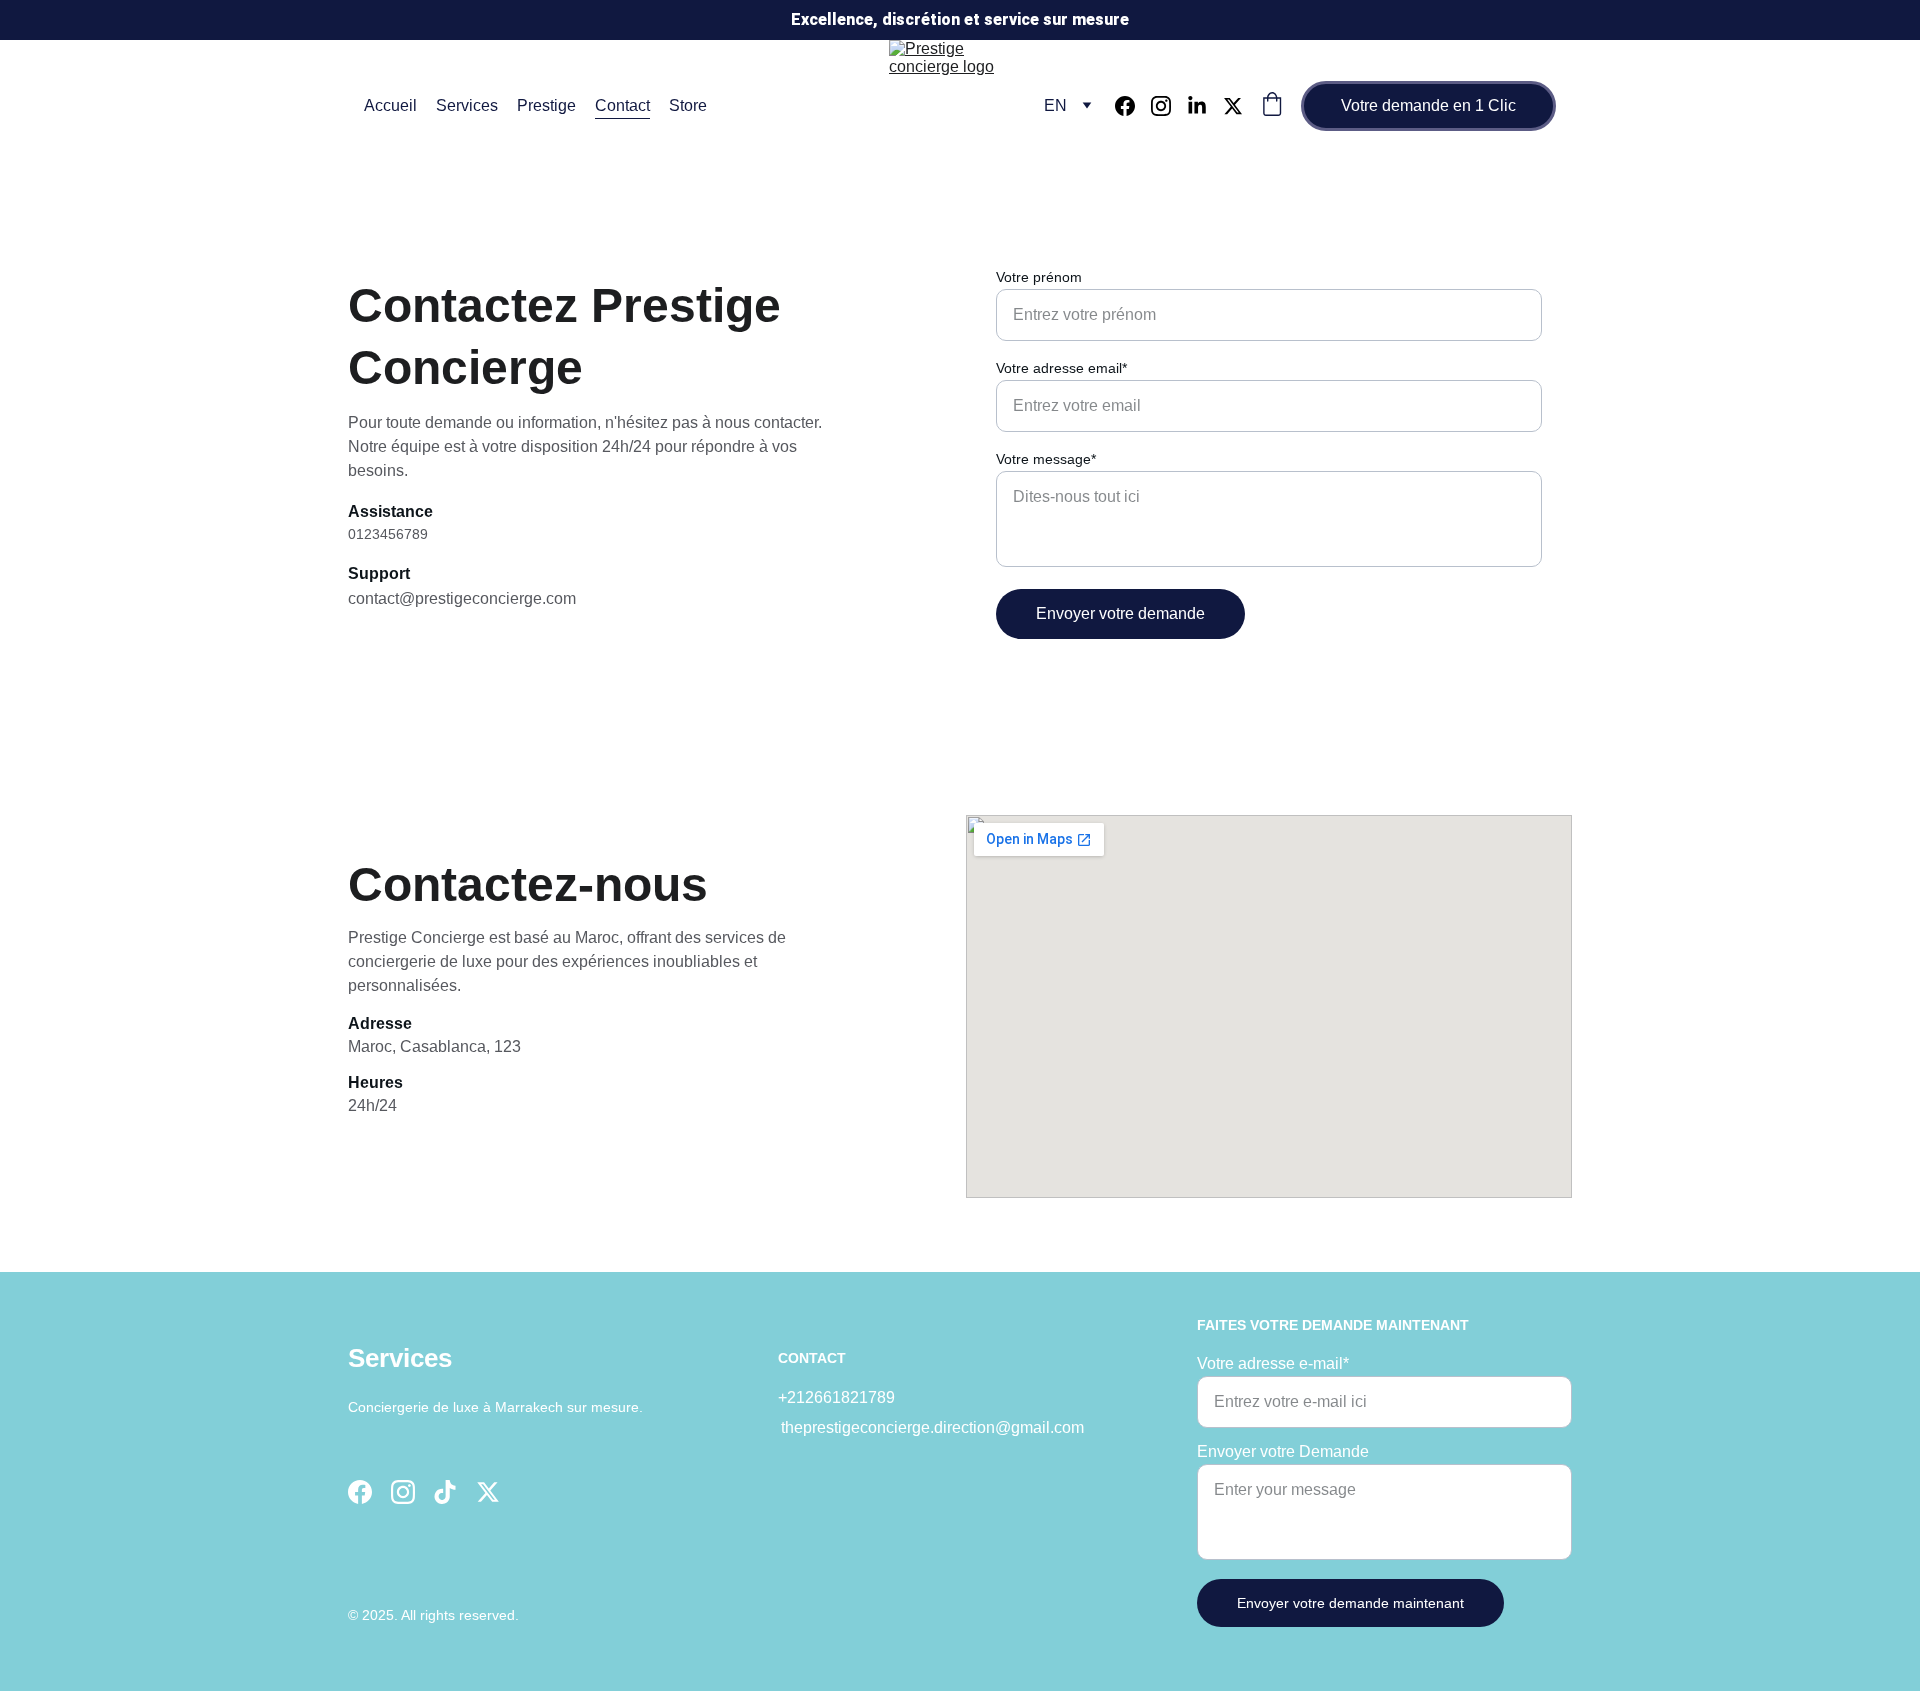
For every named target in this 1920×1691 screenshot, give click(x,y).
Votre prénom (1039, 277)
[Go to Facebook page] (1133, 106)
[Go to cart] (1272, 106)
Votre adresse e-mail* (1273, 1363)
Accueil (390, 105)
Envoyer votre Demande (1283, 1451)
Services (467, 105)
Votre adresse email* (1061, 368)
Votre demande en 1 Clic (1428, 105)
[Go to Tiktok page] (445, 1492)
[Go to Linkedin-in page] (1205, 106)
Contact (622, 105)
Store (688, 105)
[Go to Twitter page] (1233, 106)
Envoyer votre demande (1120, 613)
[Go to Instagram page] (1169, 106)
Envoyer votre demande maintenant (1350, 1603)
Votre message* (1046, 459)
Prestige (546, 105)
